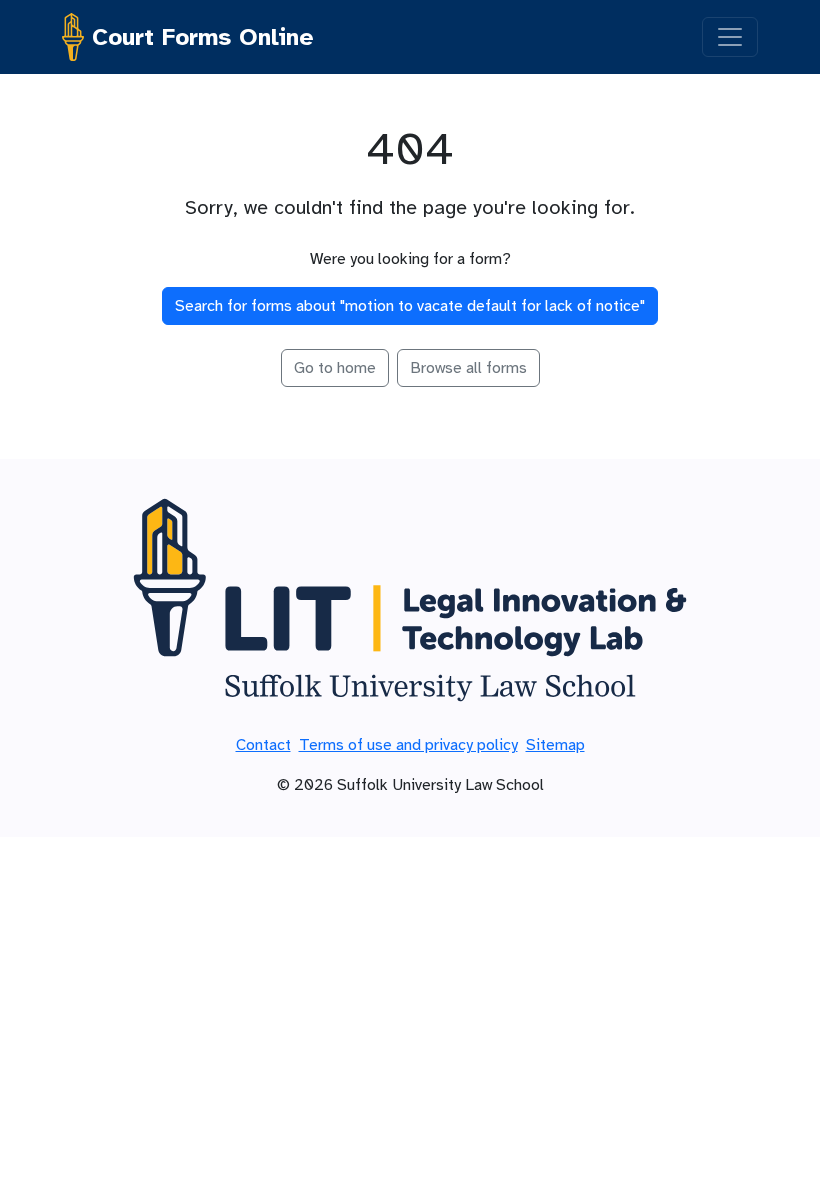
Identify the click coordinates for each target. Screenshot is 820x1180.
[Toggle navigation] (730, 37)
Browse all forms (468, 368)
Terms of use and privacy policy (408, 745)
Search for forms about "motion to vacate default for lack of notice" (410, 306)
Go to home (335, 368)
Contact (263, 745)
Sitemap (555, 745)
